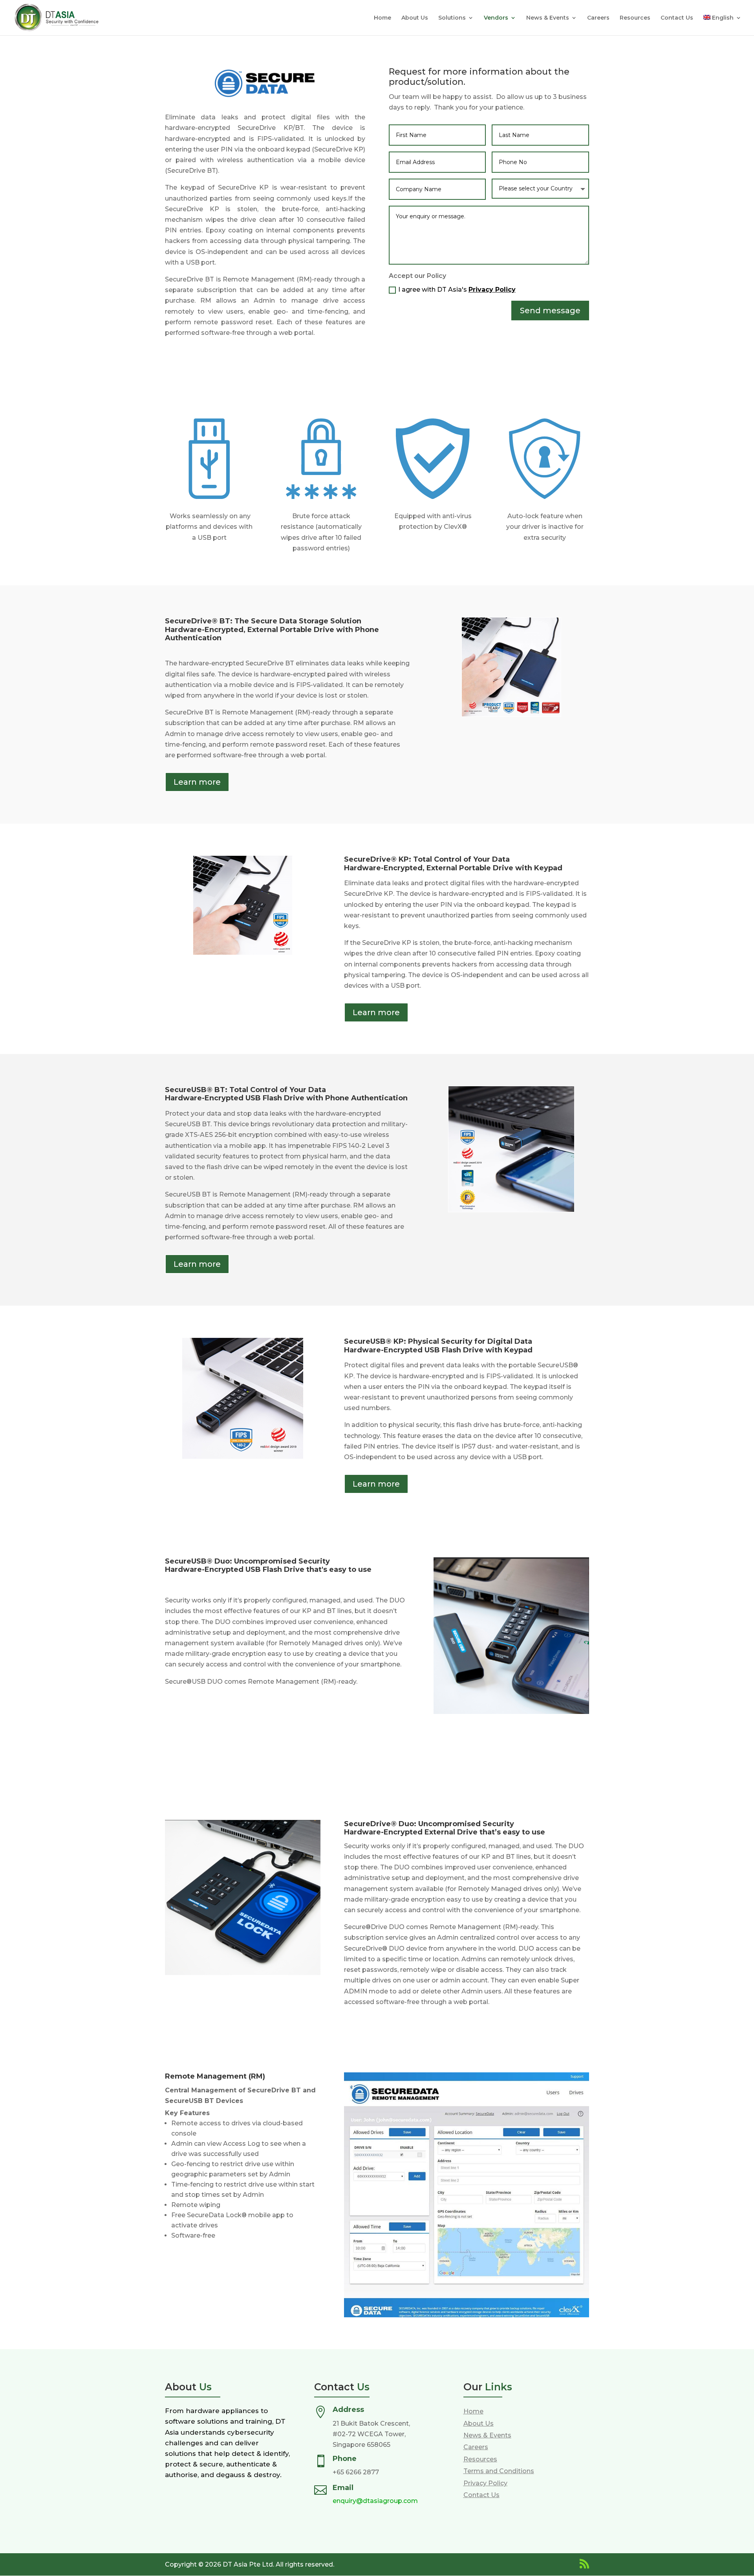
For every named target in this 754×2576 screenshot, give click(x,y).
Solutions (452, 18)
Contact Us (677, 18)
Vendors (496, 18)
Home (382, 18)
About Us (415, 18)
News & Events (548, 18)
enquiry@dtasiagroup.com (375, 2501)
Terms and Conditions (499, 2471)
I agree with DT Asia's (457, 290)
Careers (598, 18)
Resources (635, 18)
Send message (550, 311)
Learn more (197, 782)
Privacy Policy (492, 290)
